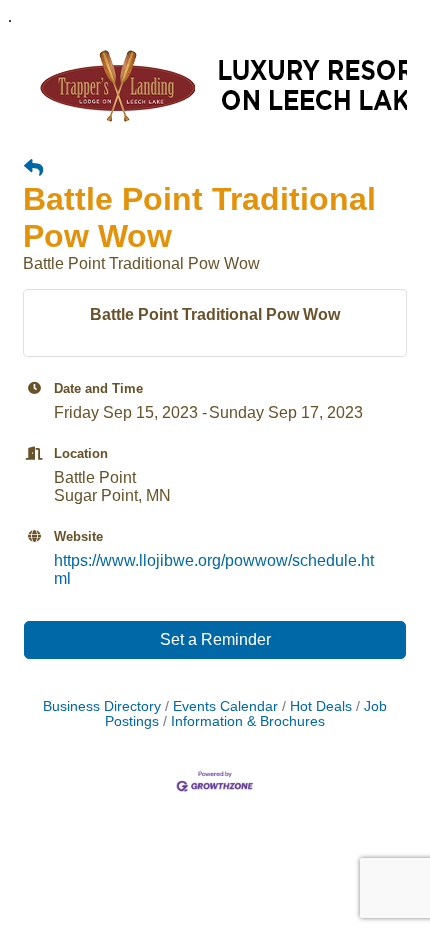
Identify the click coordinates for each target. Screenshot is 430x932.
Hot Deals (321, 706)
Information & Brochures (248, 721)
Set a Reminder (215, 639)
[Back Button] (33, 169)
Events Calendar (225, 706)
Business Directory (102, 706)
